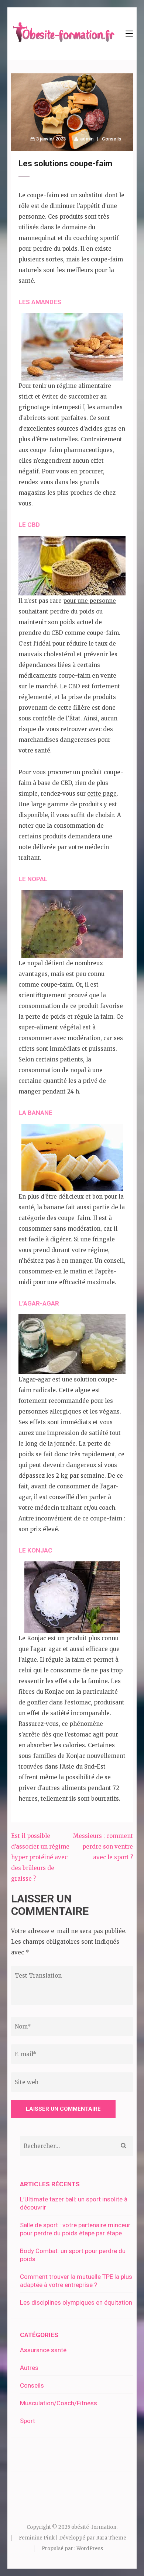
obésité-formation (94, 2527)
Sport (28, 2421)
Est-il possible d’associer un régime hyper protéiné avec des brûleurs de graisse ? (40, 1857)
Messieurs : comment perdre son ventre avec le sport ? (103, 1847)
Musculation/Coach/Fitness (59, 2403)
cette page (102, 794)
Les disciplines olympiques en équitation (76, 2302)
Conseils (112, 139)
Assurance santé (43, 2350)
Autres (29, 2368)
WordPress (90, 2549)
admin (87, 139)
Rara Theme (111, 2538)
